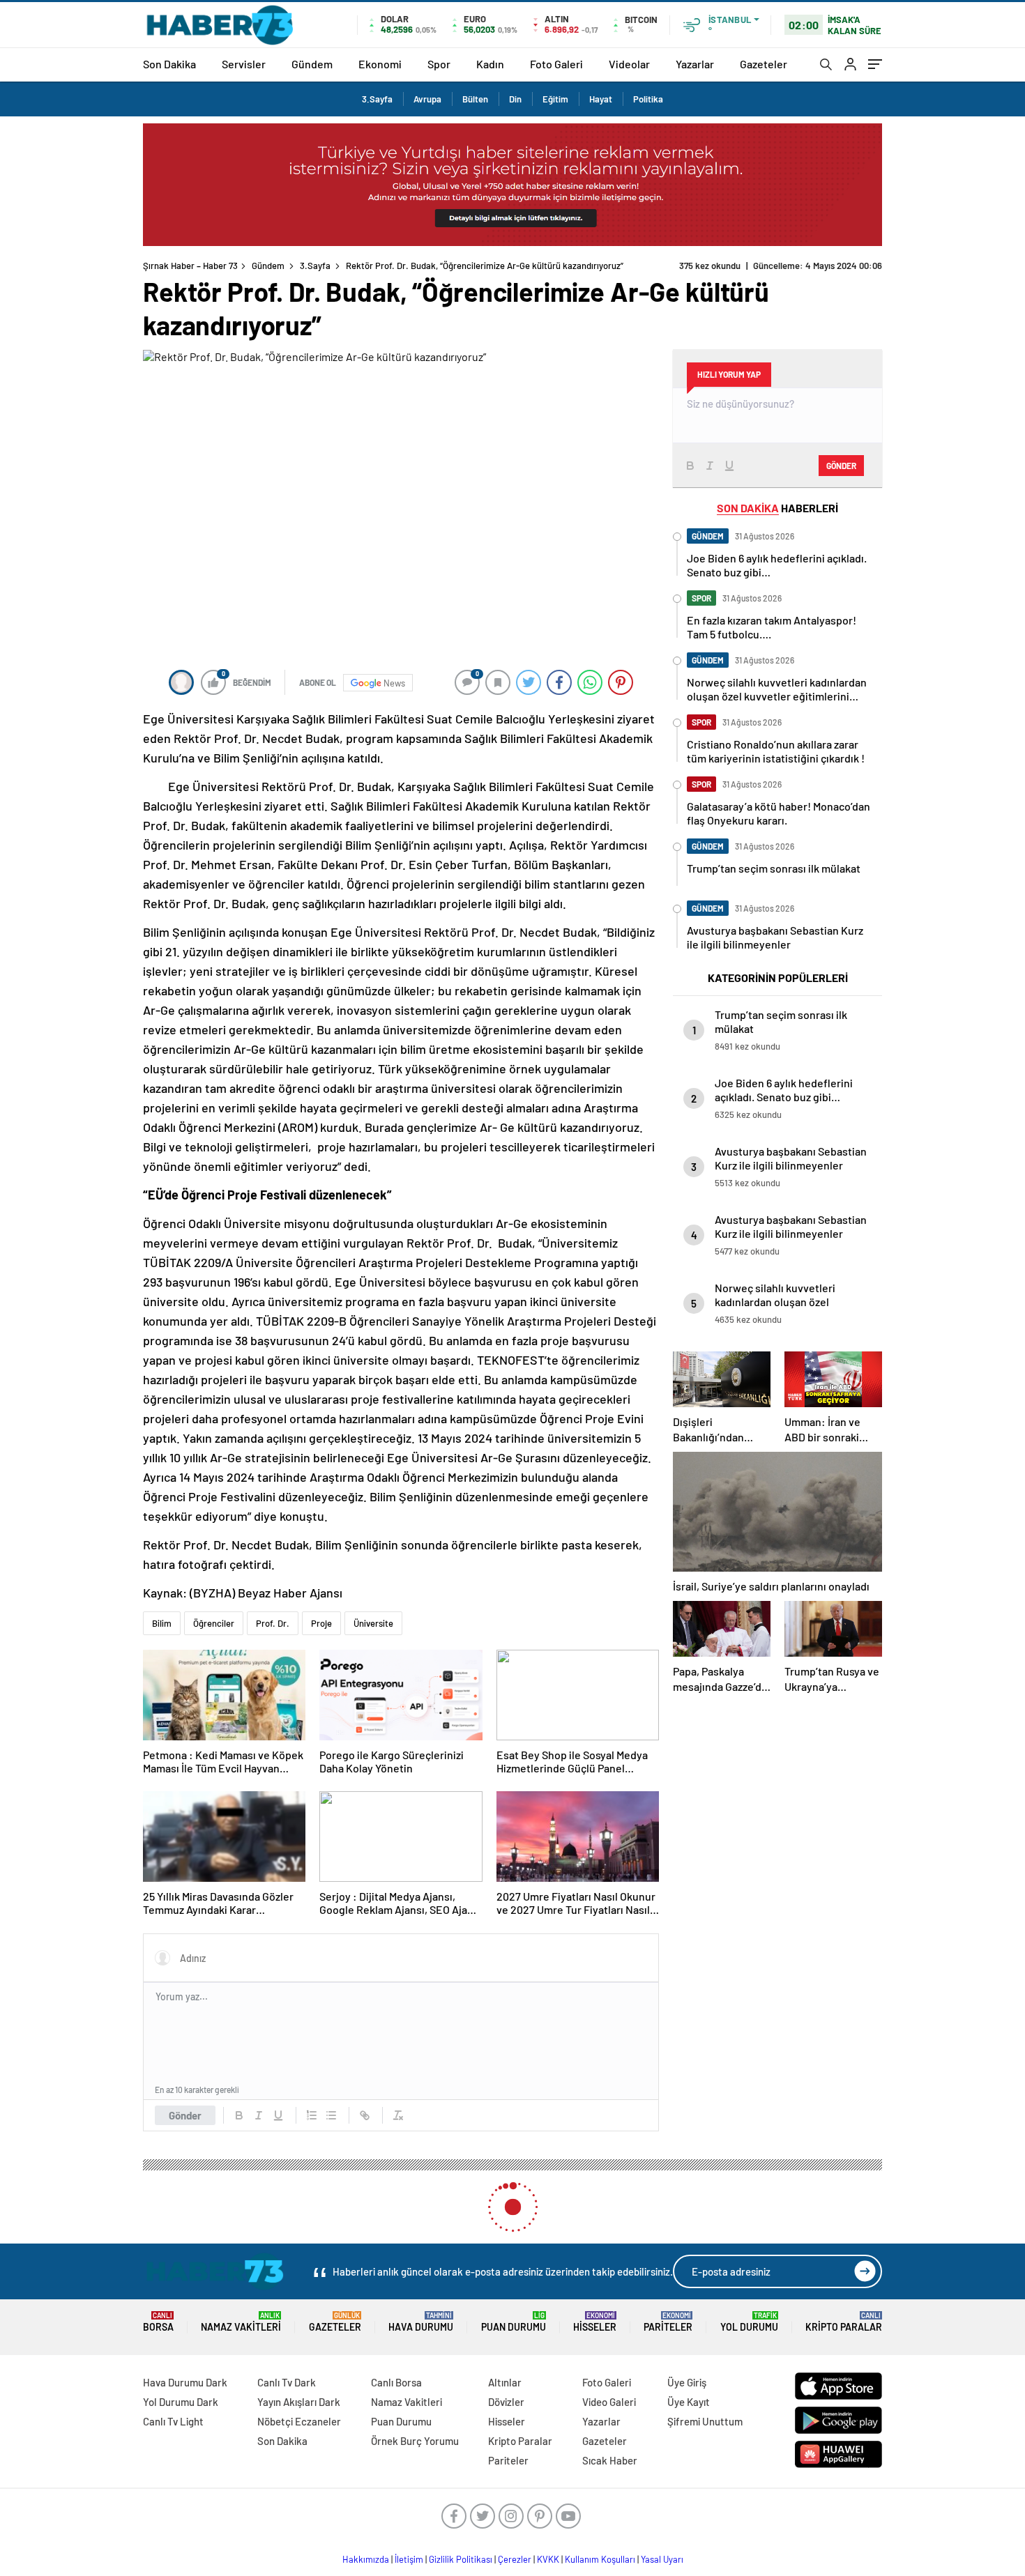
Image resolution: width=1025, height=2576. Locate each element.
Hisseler (595, 2322)
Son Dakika (169, 64)
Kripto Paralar (844, 2322)
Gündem (312, 64)
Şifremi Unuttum (705, 2421)
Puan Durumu (514, 2322)
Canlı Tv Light (173, 2421)
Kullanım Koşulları (600, 2559)
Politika (648, 99)
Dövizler (506, 2402)
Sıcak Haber (610, 2460)
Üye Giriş (687, 2382)
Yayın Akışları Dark (299, 2402)
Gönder (185, 2115)
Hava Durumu (421, 2322)
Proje (321, 1623)
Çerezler (515, 2559)
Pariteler (668, 2322)
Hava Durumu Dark (185, 2382)
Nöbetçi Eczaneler (299, 2421)
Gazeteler (764, 64)
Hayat (601, 99)
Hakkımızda (366, 2559)
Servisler (244, 64)
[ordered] (312, 2115)
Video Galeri (609, 2402)
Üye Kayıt (689, 2402)
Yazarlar (695, 64)
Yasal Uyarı (662, 2559)
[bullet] (331, 2115)
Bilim (162, 1623)
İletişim (409, 2559)
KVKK (548, 2559)
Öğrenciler (214, 1623)
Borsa (158, 2322)
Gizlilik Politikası (461, 2559)
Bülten (475, 99)
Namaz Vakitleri (241, 2322)
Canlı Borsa (396, 2382)
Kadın (490, 64)
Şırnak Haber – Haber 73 (190, 266)
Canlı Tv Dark (287, 2382)
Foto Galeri (556, 64)
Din (515, 99)
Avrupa (427, 99)
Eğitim (555, 99)
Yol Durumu (749, 2322)
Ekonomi (380, 64)
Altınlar (505, 2382)
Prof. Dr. (273, 1623)
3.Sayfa (377, 99)
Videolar (629, 64)
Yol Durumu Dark (181, 2402)
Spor (439, 64)
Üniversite (373, 1623)
